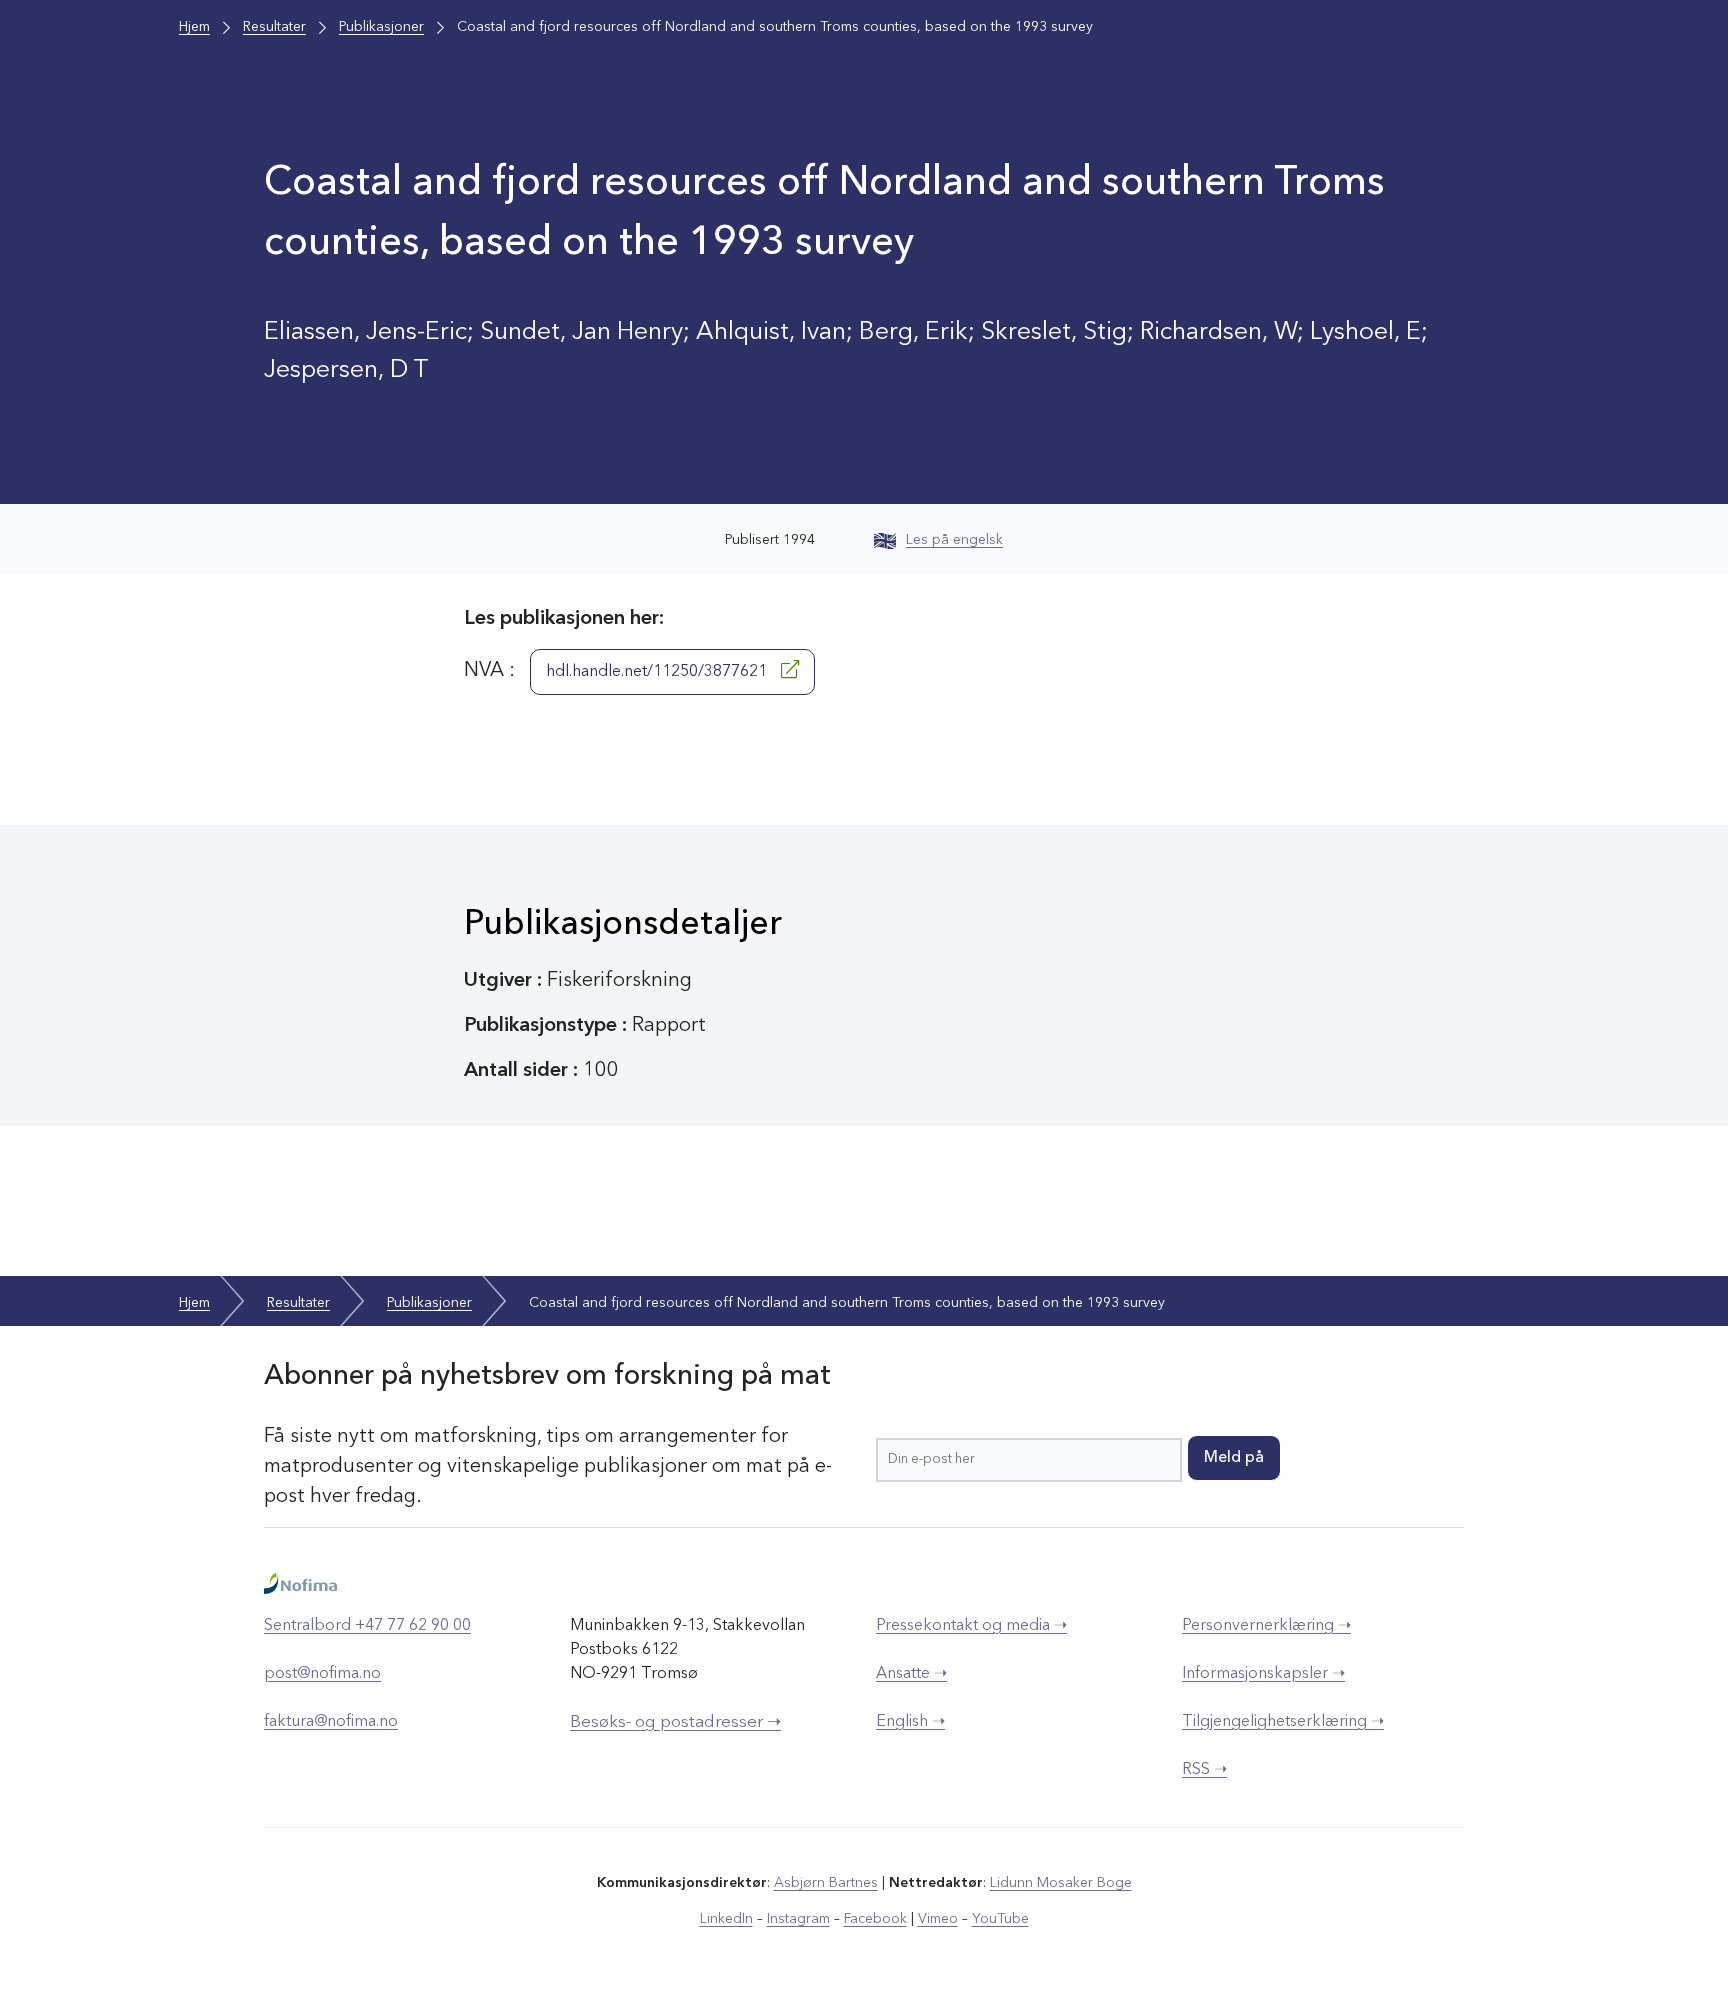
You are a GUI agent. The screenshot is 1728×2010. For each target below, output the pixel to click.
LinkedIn (726, 1919)
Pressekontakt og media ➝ (971, 1626)
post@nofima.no (322, 1674)
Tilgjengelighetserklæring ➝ (1283, 1722)
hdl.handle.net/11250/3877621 (658, 672)
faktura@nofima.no (331, 1722)
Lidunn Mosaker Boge (1061, 1883)
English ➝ (910, 1722)
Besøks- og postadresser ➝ (675, 1722)
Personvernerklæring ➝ (1266, 1626)
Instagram (798, 1919)
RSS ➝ (1204, 1770)
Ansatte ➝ (911, 1674)
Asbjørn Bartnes (826, 1883)
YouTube (1000, 1919)
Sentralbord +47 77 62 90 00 (367, 1626)
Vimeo (938, 1919)
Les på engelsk (954, 540)
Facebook (875, 1919)
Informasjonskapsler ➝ (1263, 1674)
